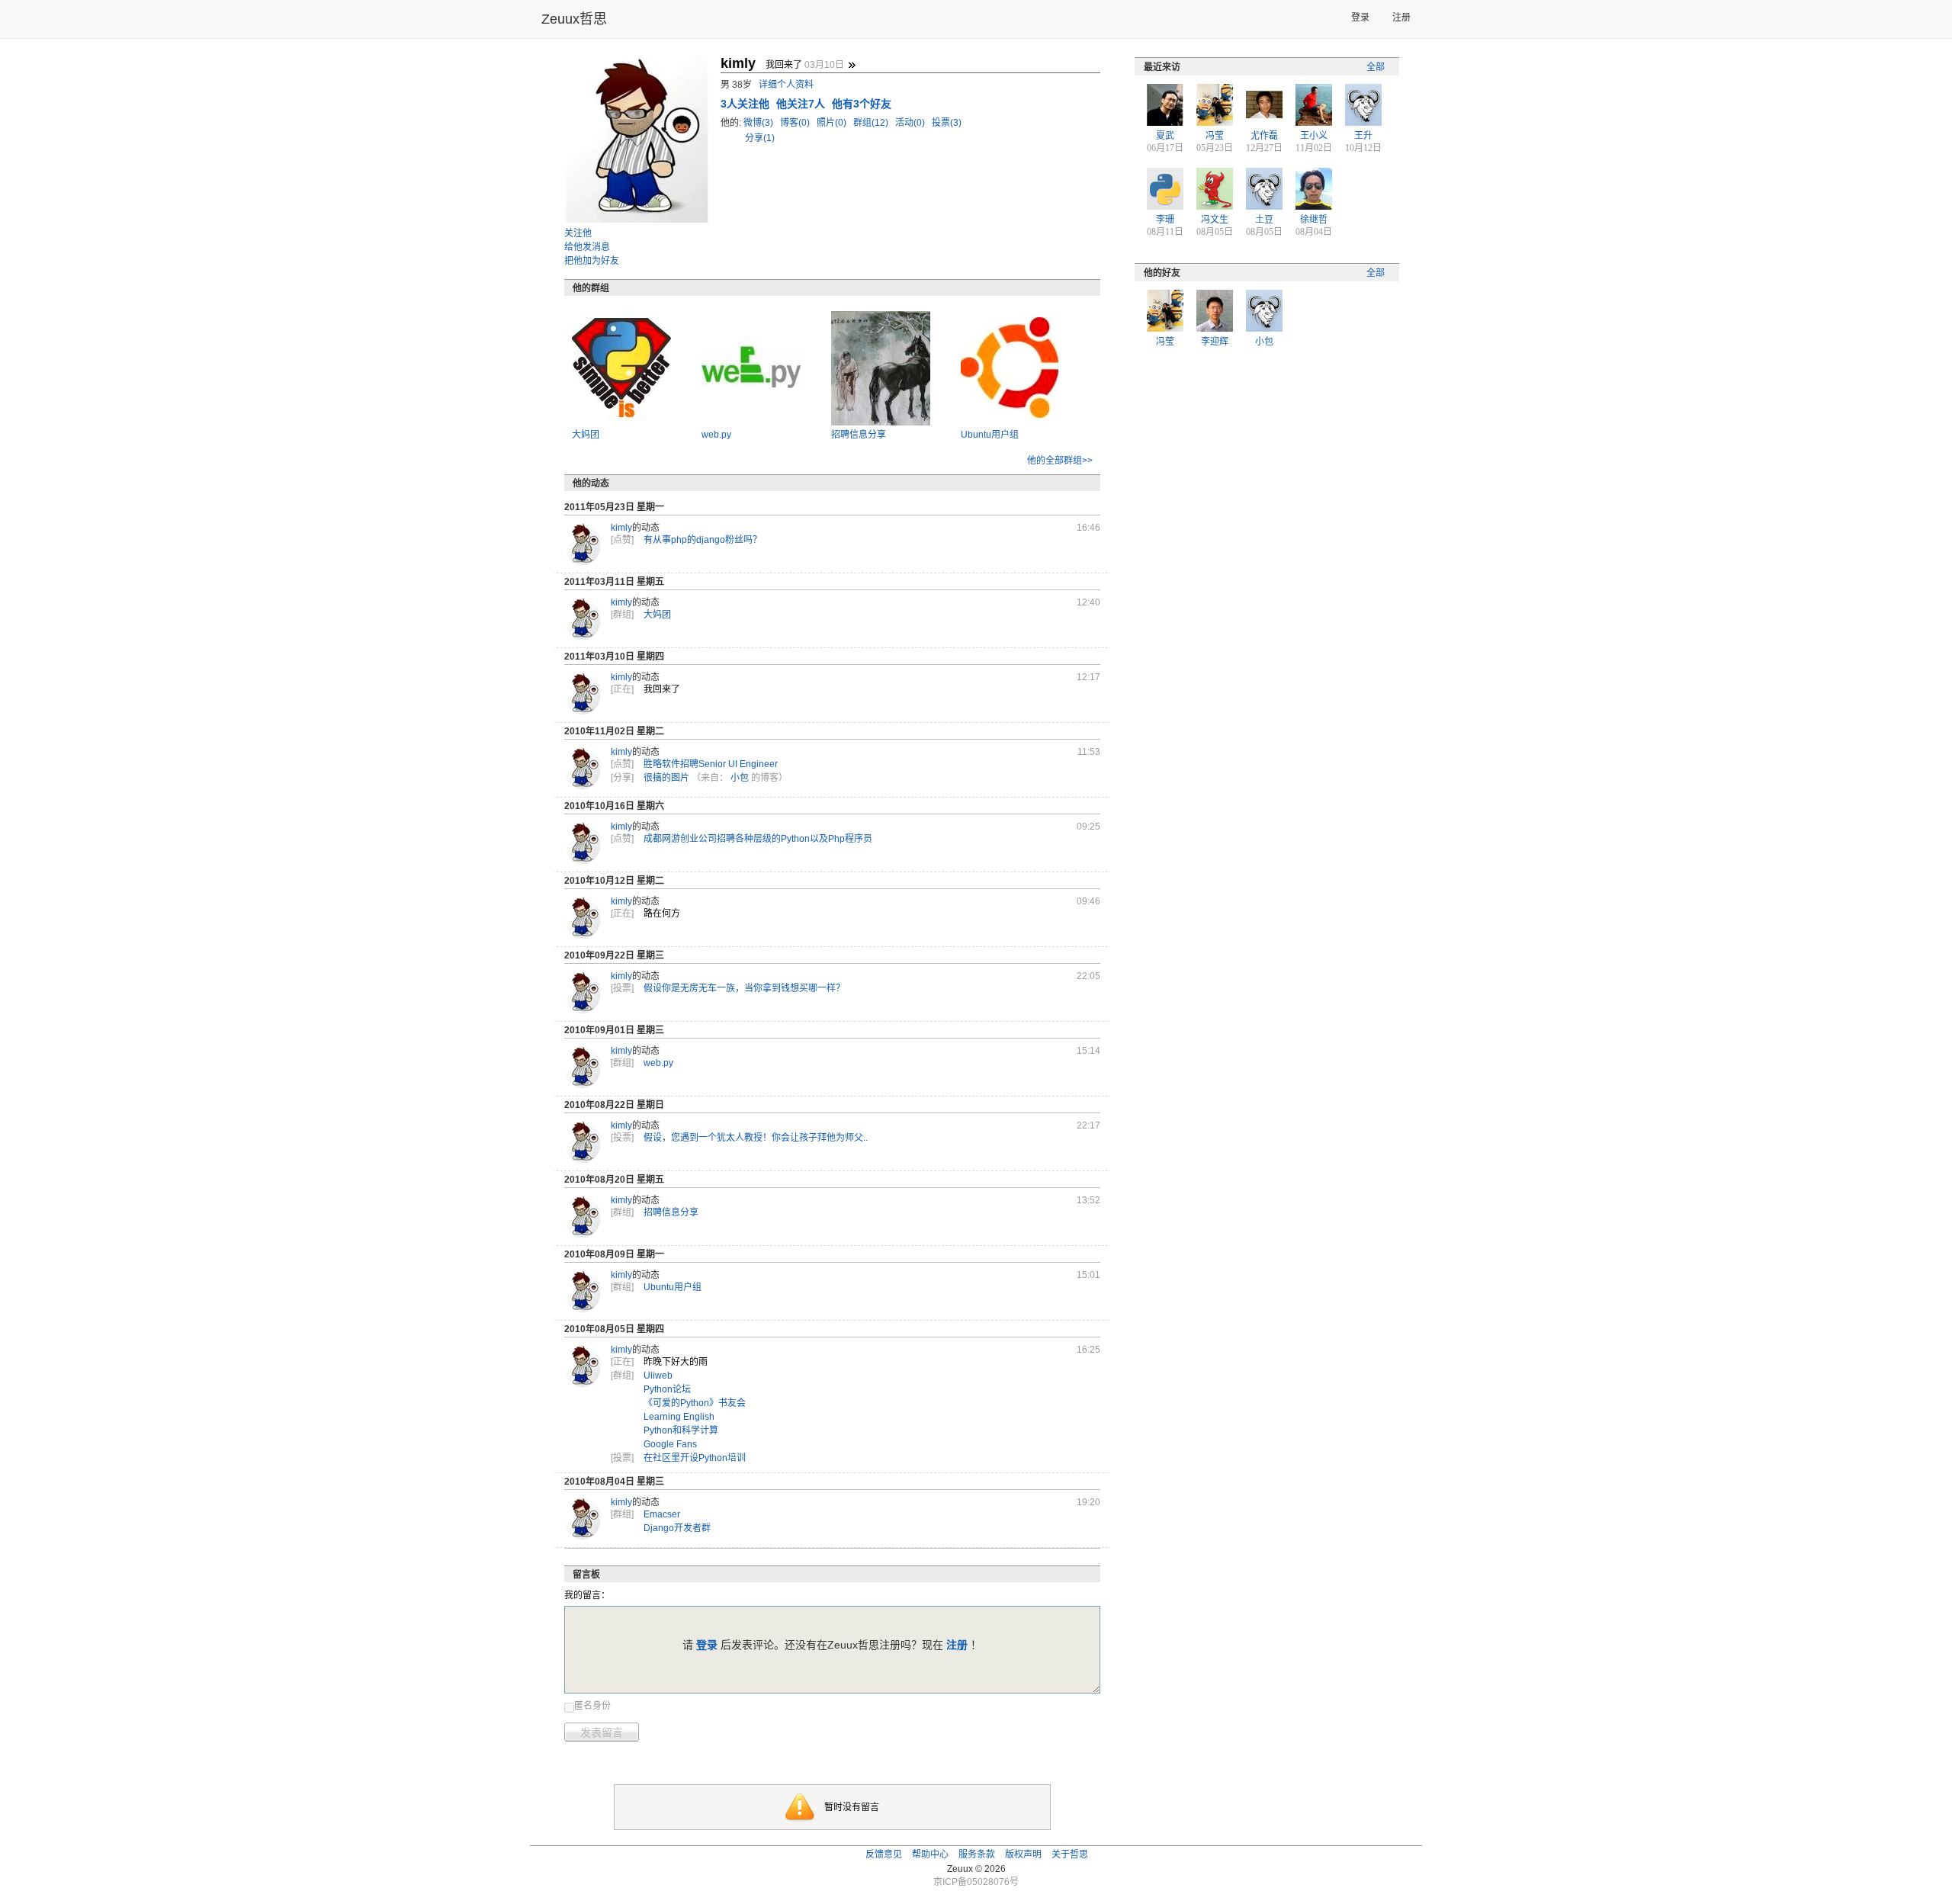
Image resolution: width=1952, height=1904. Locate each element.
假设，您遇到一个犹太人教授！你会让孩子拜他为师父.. (756, 1138)
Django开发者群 (677, 1528)
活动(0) (911, 123)
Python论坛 (667, 1389)
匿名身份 (592, 1706)
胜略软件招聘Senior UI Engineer (711, 764)
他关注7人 (802, 104)
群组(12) (872, 123)
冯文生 (1215, 220)
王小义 (1314, 136)
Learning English (679, 1417)
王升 (1363, 136)
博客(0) (796, 123)
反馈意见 (884, 1854)
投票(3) (947, 123)
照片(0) (833, 123)
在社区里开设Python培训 (695, 1458)
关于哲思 (1070, 1854)
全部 (1376, 67)
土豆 (1264, 220)
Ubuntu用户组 (990, 435)
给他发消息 (587, 247)
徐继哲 (1314, 220)
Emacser (662, 1514)
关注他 (578, 233)
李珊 (1165, 220)
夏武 (1165, 136)
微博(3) (759, 123)
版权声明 (1023, 1854)
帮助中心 (930, 1854)
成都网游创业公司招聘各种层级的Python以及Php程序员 (758, 839)
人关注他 (746, 104)
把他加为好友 (592, 261)
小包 (740, 778)
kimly (621, 528)
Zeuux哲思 (574, 19)
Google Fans (670, 1444)
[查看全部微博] (852, 65)
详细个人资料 (786, 85)
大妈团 (586, 435)
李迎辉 (1215, 342)
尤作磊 (1264, 136)
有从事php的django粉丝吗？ (703, 540)
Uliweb (658, 1376)
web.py (716, 435)
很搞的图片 (666, 778)
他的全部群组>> (1060, 461)
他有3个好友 (862, 104)
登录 (1360, 18)
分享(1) (760, 138)
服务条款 (977, 1854)
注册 (1401, 18)
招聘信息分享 (859, 435)
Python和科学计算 (681, 1430)
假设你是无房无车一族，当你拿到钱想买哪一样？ (744, 988)
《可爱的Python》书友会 (695, 1403)
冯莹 (1215, 136)
